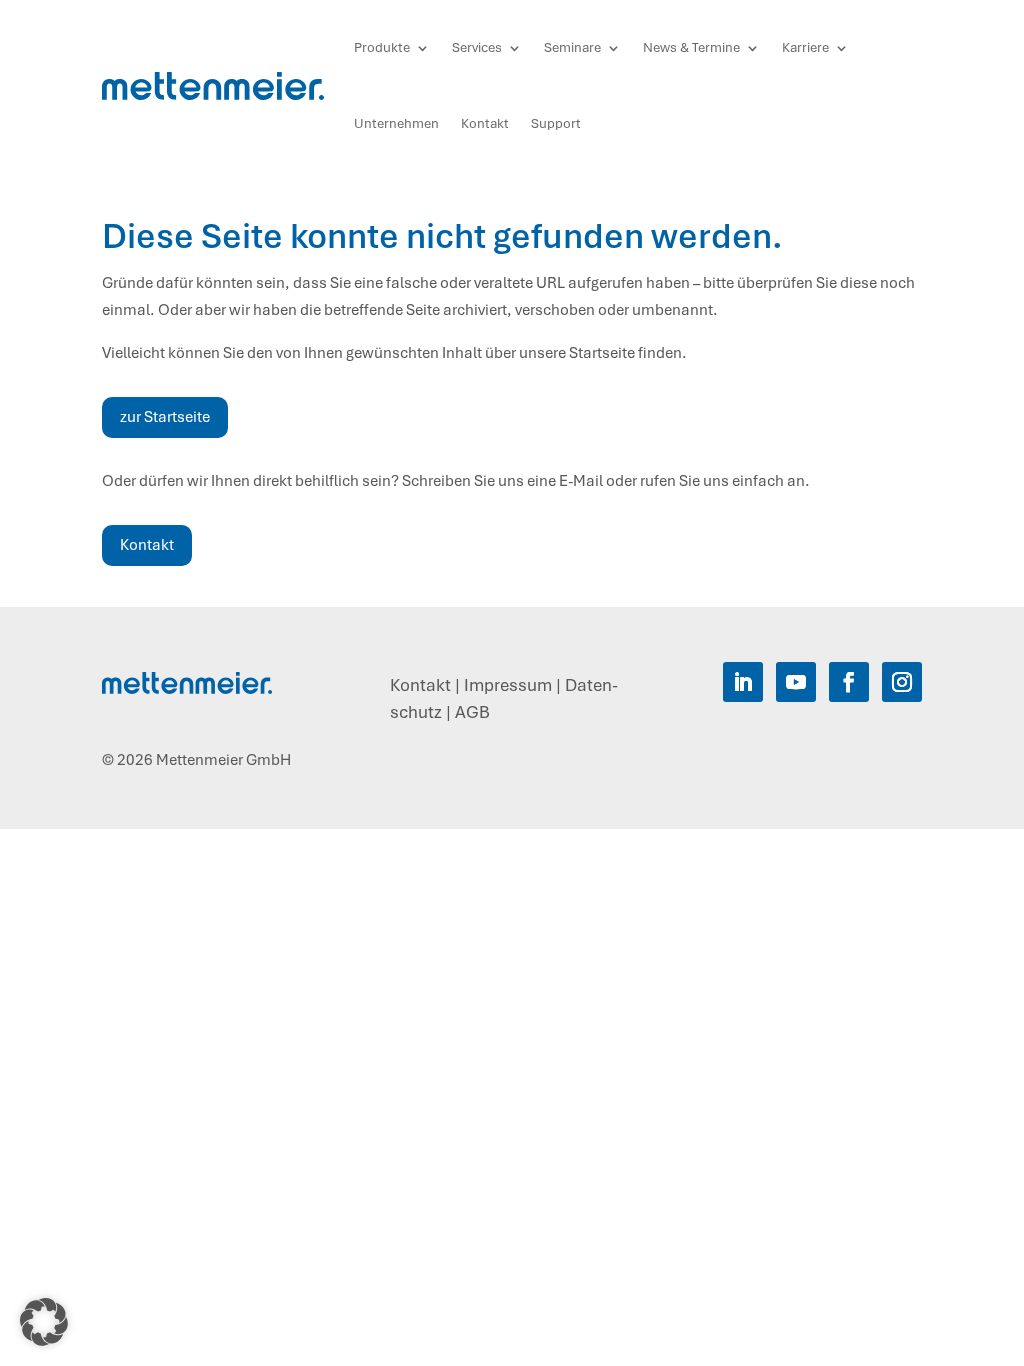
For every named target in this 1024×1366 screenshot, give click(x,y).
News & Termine (691, 47)
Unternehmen (396, 123)
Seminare (572, 47)
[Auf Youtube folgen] (796, 682)
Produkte (382, 47)
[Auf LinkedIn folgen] (743, 682)
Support (556, 123)
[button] (44, 1322)
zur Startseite (165, 417)
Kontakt (485, 123)
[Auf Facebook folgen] (849, 682)
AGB (472, 712)
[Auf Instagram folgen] (902, 682)
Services (477, 47)
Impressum (508, 685)
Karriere (805, 47)
